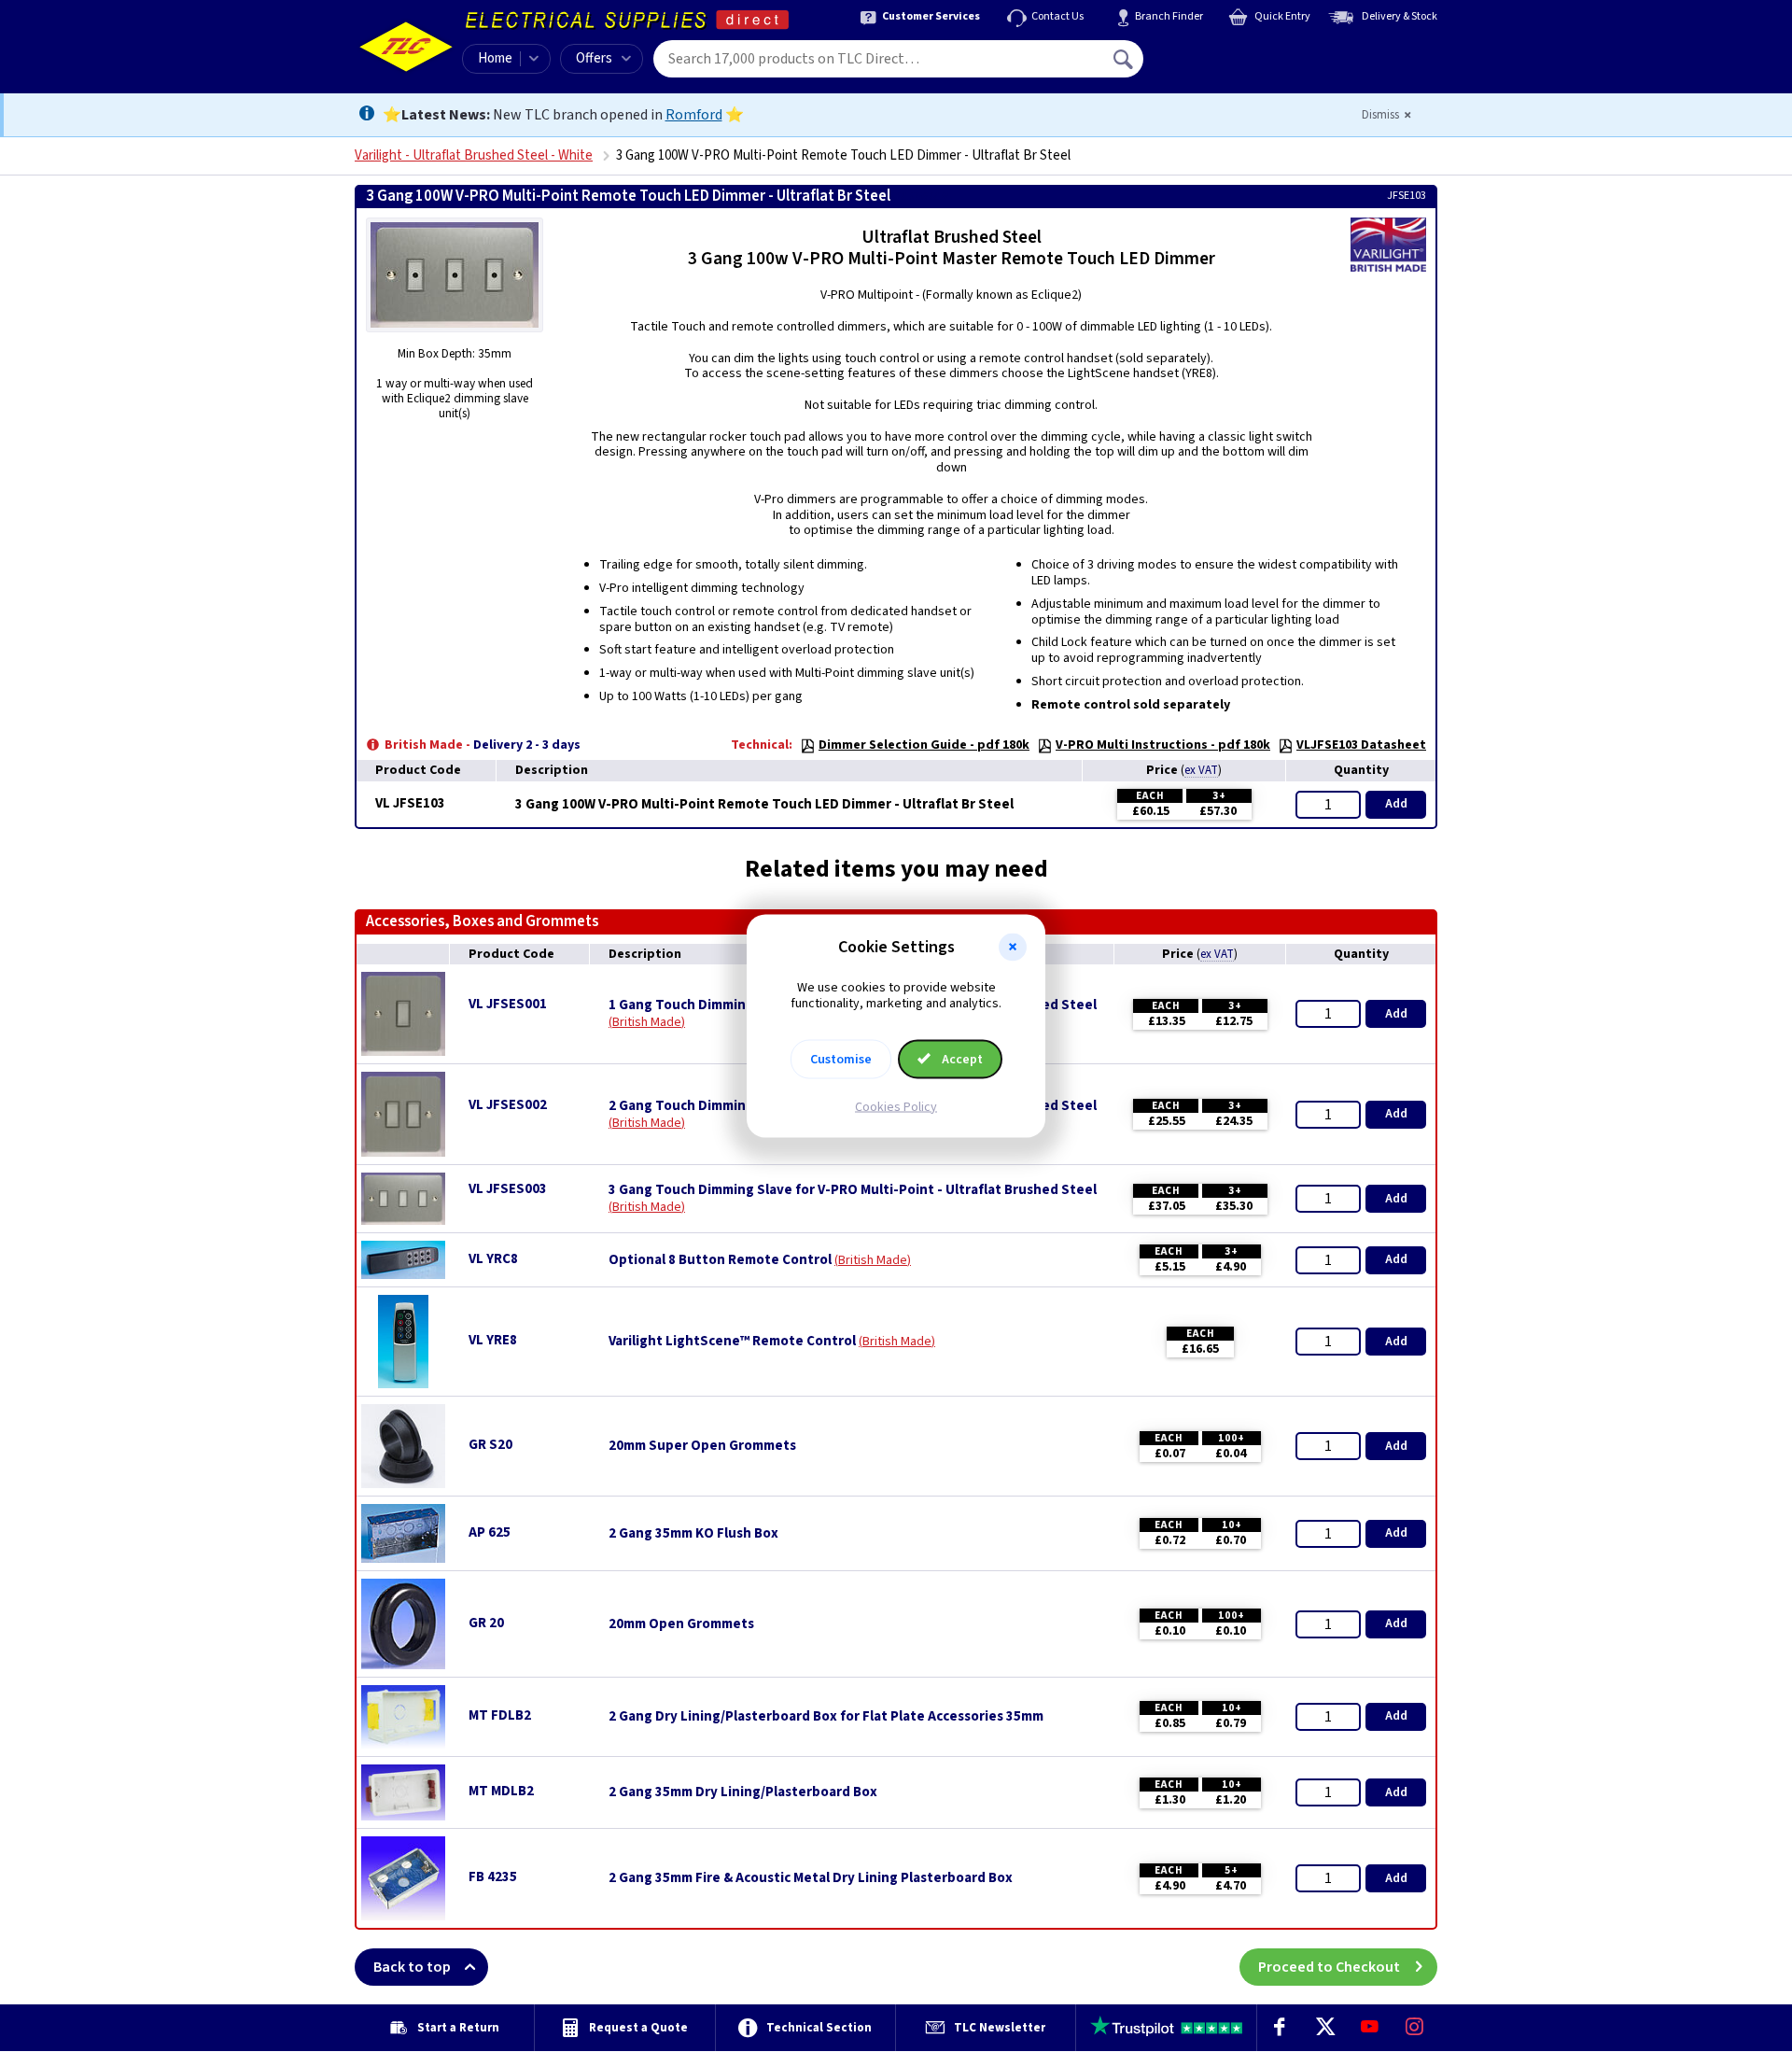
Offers (594, 58)
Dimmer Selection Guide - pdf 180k (924, 745)
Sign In (1242, 52)
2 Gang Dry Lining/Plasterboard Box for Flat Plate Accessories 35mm (826, 1717)
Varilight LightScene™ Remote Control (732, 1342)
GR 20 (486, 1623)
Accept (961, 1059)
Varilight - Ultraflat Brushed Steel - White (474, 155)
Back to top (412, 1967)
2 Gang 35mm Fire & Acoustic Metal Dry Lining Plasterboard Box (811, 1878)
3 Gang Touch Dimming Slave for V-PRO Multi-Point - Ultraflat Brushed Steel (853, 1190)
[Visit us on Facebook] (1280, 2028)
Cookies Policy (896, 1106)
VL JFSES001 (508, 1004)
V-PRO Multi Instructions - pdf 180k (1163, 745)
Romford (694, 115)
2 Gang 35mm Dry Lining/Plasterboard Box (743, 1792)
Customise (841, 1059)
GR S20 (490, 1445)
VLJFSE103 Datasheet (1361, 745)
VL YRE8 (493, 1340)
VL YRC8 (493, 1259)
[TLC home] (406, 47)
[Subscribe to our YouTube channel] (1369, 2028)
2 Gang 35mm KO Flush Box (693, 1534)
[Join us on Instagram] (1415, 2028)
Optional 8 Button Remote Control (720, 1260)
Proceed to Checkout (1329, 1967)
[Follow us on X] (1324, 2028)
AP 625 (490, 1532)
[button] (1013, 948)
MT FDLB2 (500, 1715)
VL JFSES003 (508, 1189)
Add (1396, 804)
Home (495, 58)
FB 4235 (493, 1877)
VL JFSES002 (508, 1105)
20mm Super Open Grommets (702, 1446)
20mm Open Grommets (681, 1624)
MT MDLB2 (501, 1791)
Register (1229, 65)
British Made (647, 1022)
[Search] (1125, 59)
